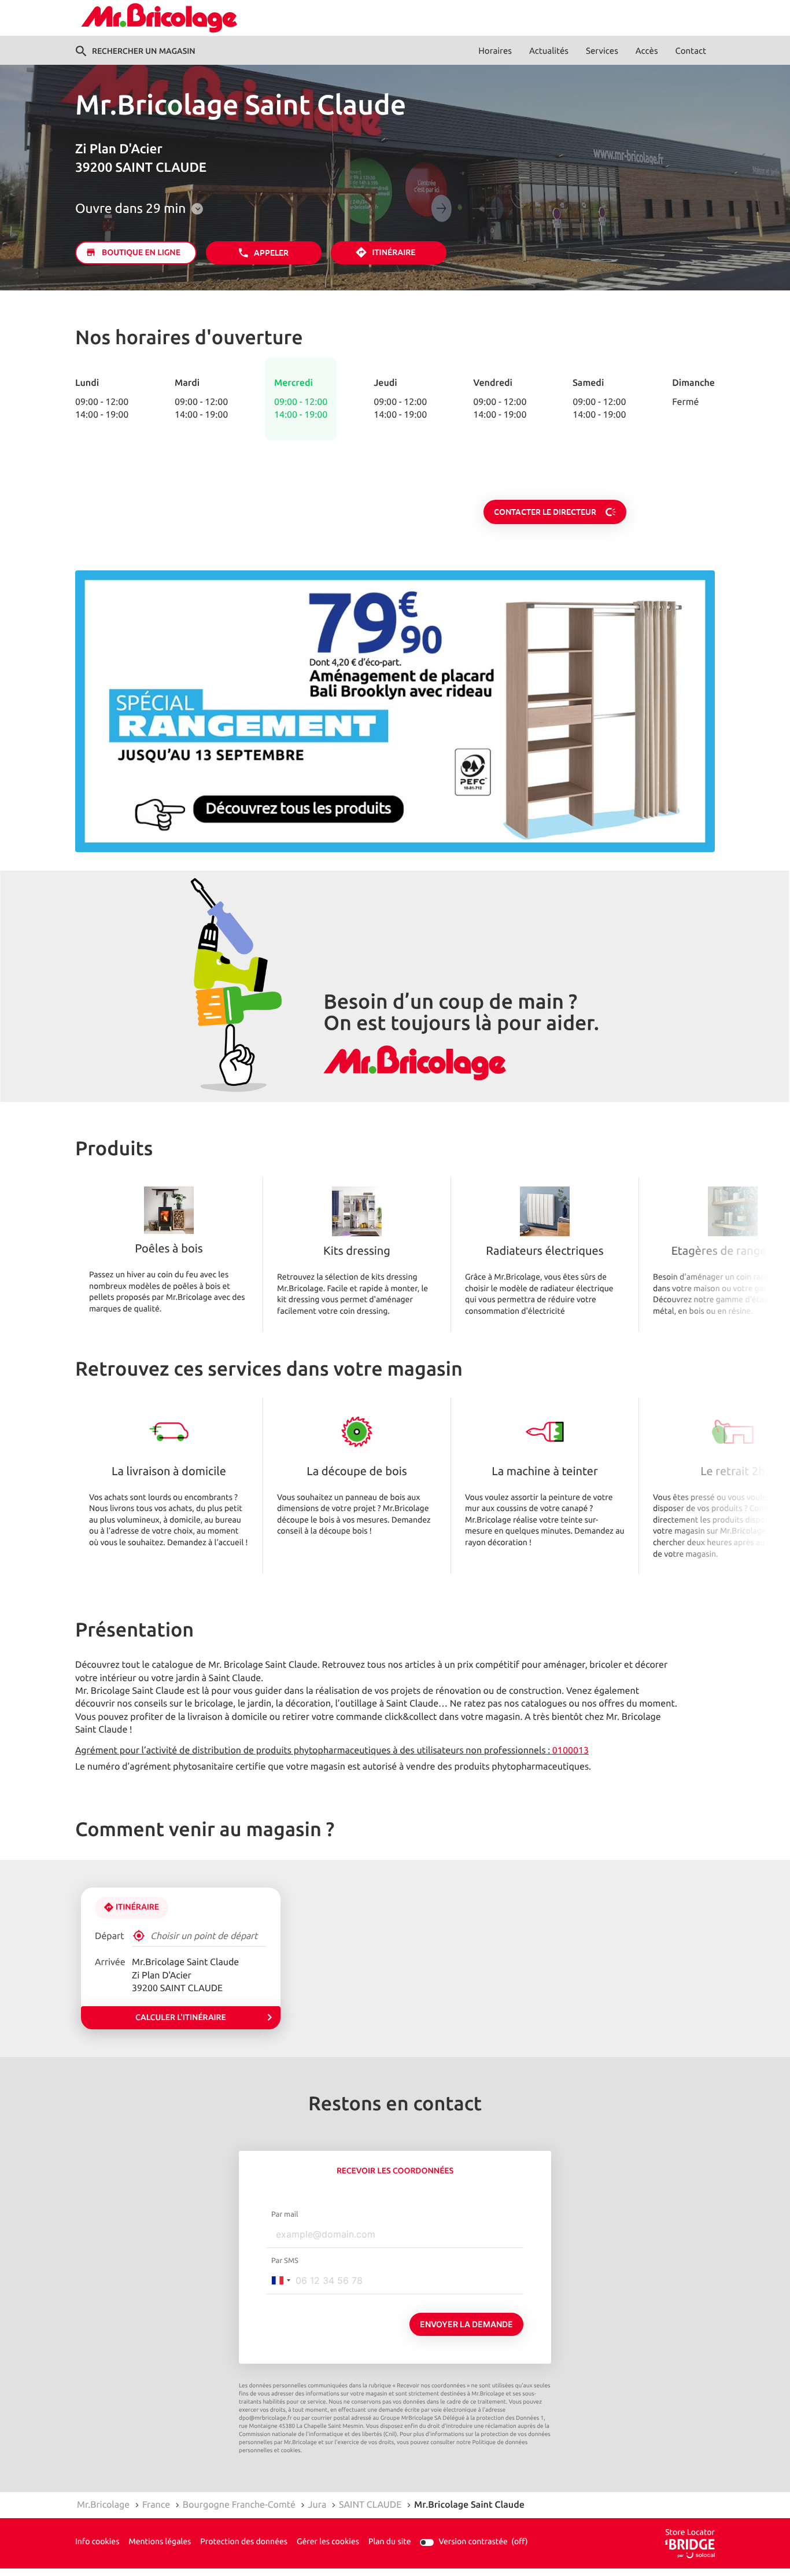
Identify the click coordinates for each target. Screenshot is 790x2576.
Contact (691, 51)
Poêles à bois (169, 1250)
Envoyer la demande (466, 2324)
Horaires (495, 51)
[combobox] (280, 2280)
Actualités (549, 51)
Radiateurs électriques (544, 1252)
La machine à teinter (544, 1472)
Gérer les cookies (328, 2542)
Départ (110, 1936)
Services (602, 51)
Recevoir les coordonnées (395, 2171)
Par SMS (285, 2261)
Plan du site (390, 2542)
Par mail (285, 2214)
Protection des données (244, 2542)
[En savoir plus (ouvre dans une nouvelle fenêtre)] (395, 712)
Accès (647, 51)
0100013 (571, 1750)
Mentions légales (160, 2542)
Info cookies (97, 2542)
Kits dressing (357, 1252)
